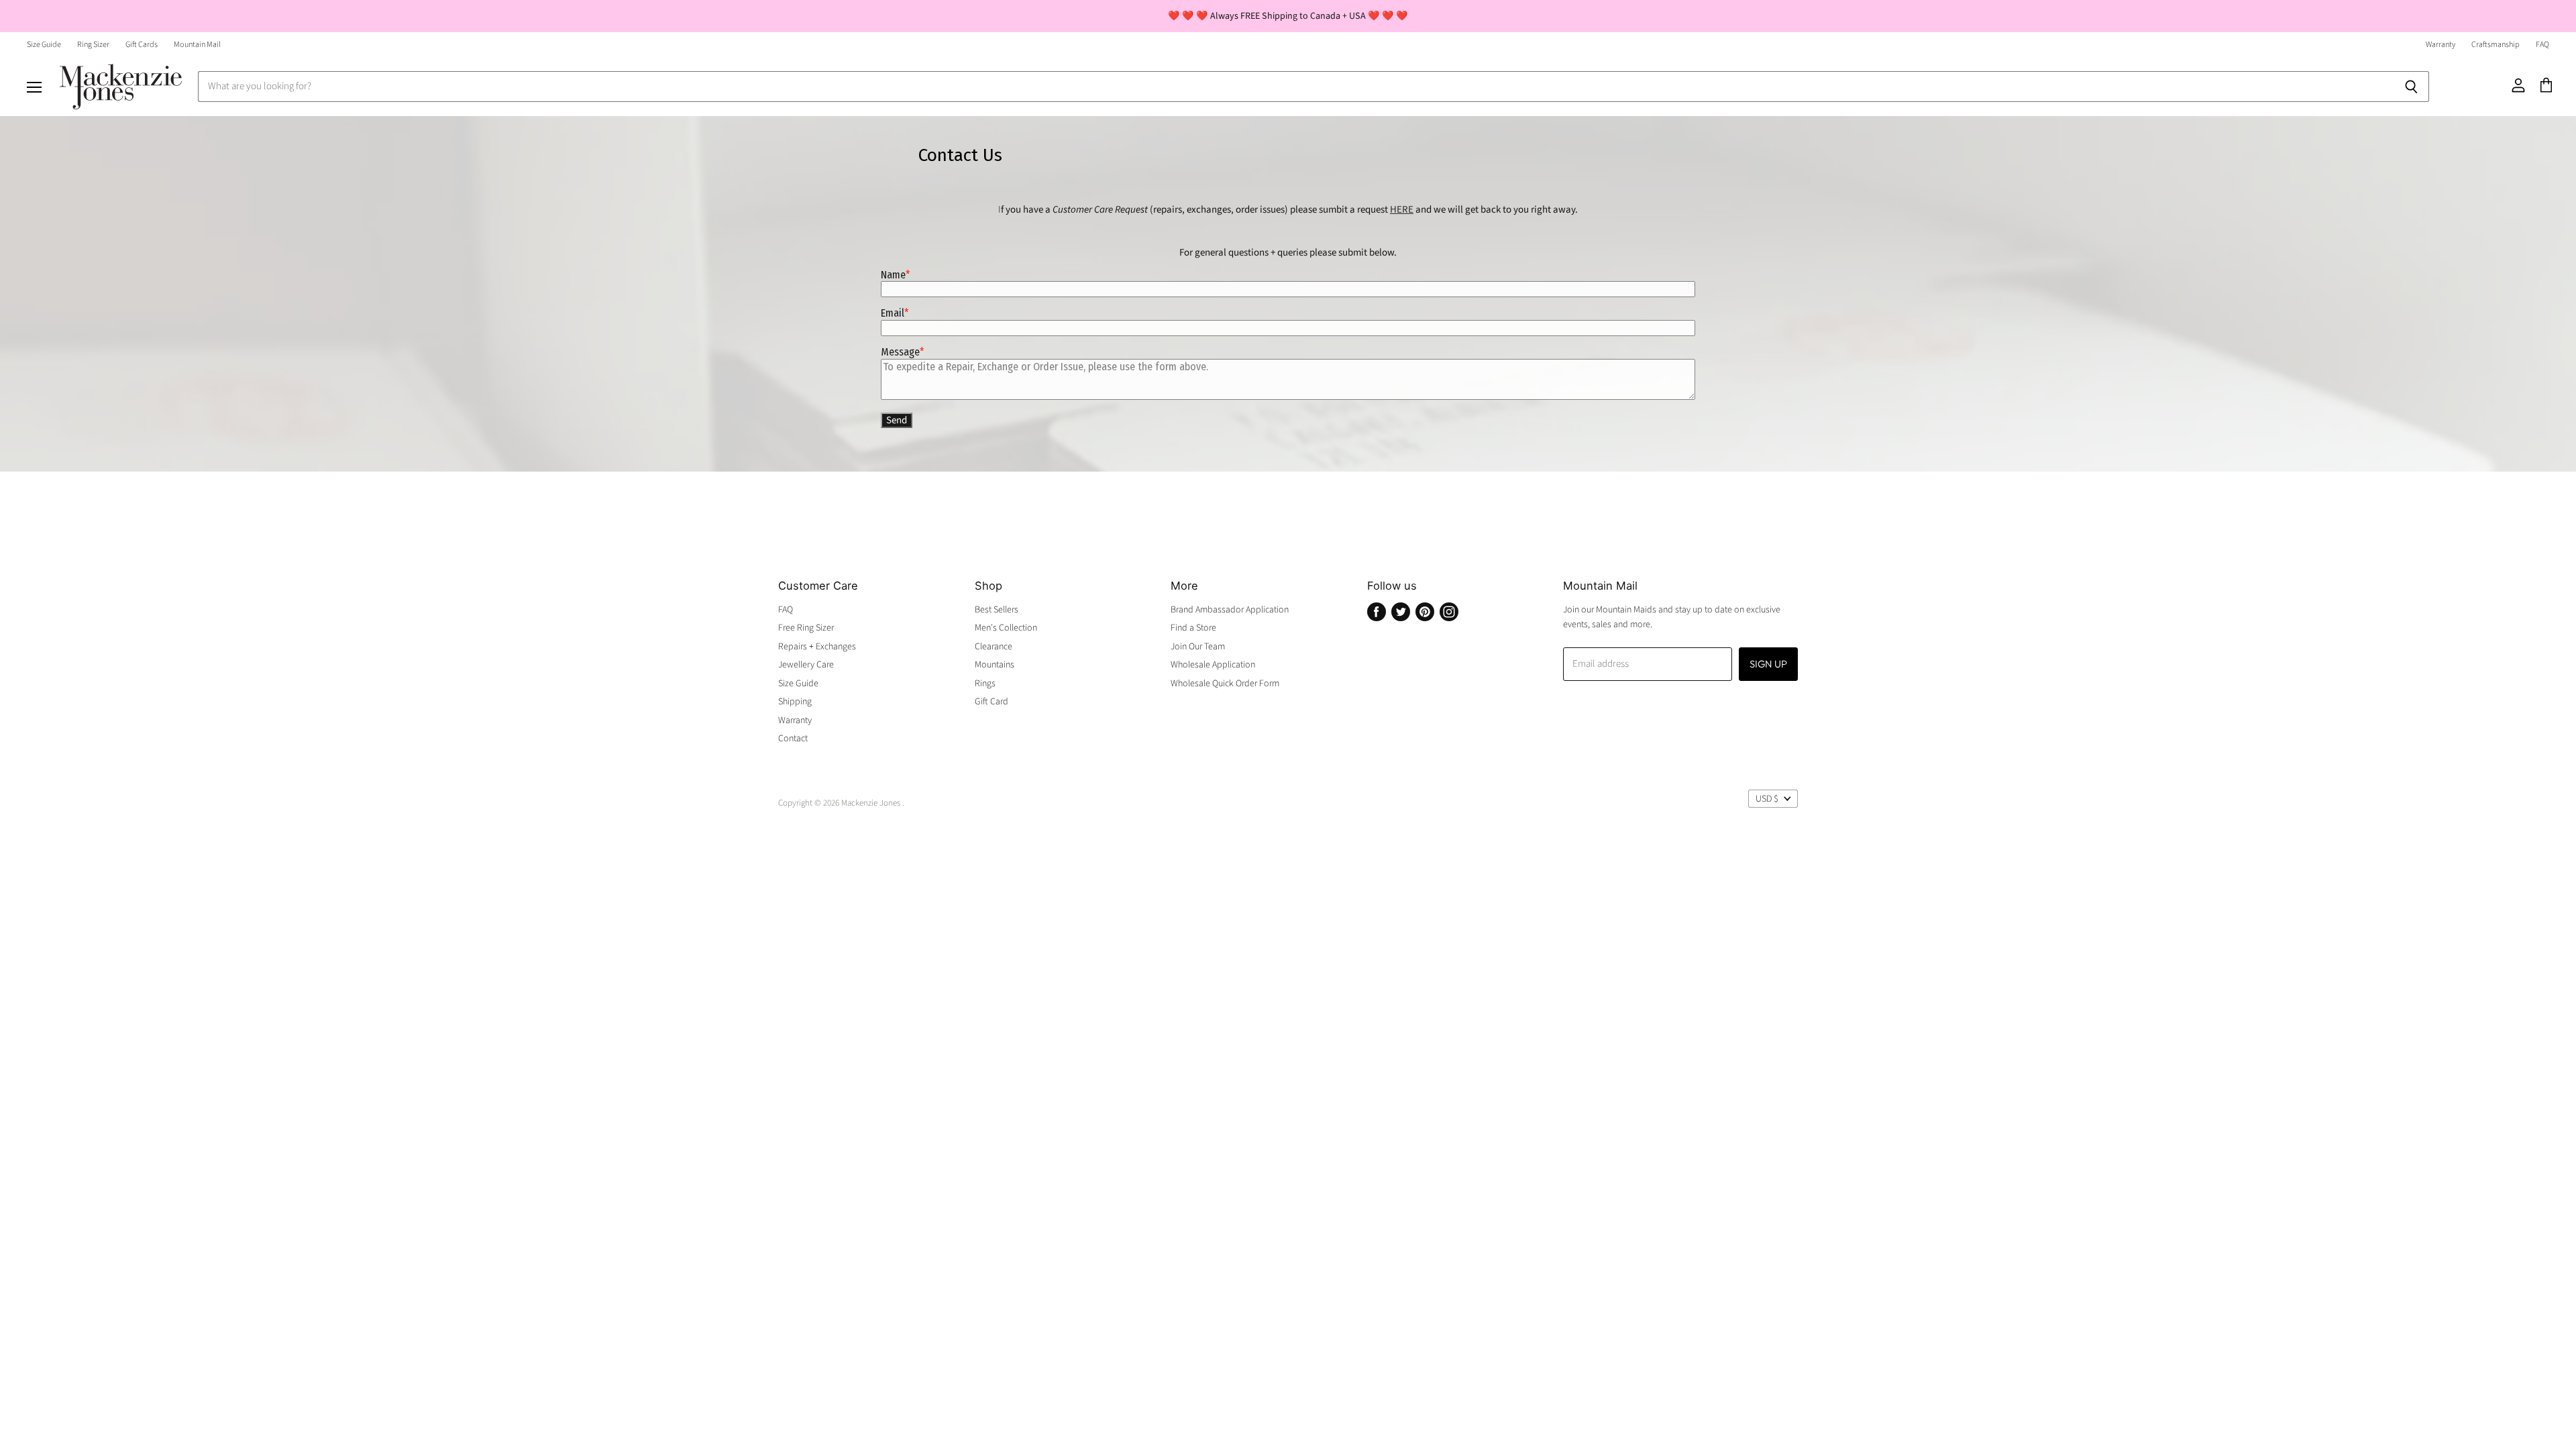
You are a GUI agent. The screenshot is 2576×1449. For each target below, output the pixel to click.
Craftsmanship (2495, 45)
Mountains (995, 665)
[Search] (2411, 87)
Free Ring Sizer (806, 628)
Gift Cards (142, 45)
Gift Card (991, 702)
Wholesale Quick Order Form (1225, 684)
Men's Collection (1006, 628)
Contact (793, 739)
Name (893, 275)
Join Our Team (1198, 647)
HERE (1402, 210)
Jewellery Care (806, 665)
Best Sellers (997, 610)
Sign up (1768, 664)
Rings (985, 684)
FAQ (2542, 45)
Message (900, 352)
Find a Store (1193, 628)
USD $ (1767, 799)
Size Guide (44, 45)
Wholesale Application (1213, 665)
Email (893, 313)
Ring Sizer (93, 45)
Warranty (2440, 45)
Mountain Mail (197, 45)
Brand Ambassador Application (1230, 610)
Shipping (795, 702)
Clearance (994, 647)
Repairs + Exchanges (817, 647)
